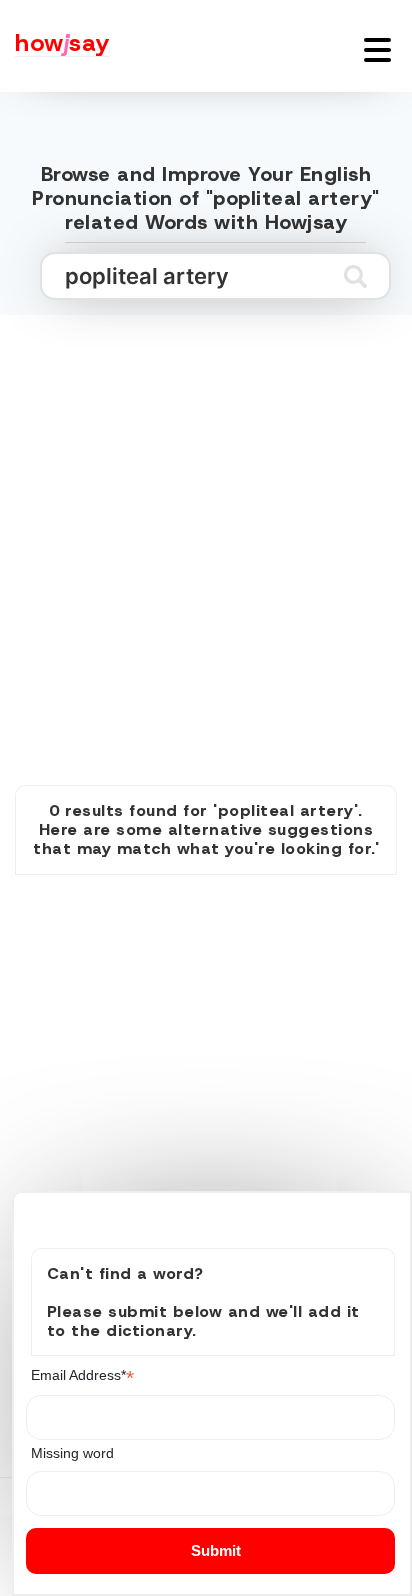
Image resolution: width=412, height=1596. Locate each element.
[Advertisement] (206, 528)
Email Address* (82, 1375)
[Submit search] (355, 276)
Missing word (72, 1453)
